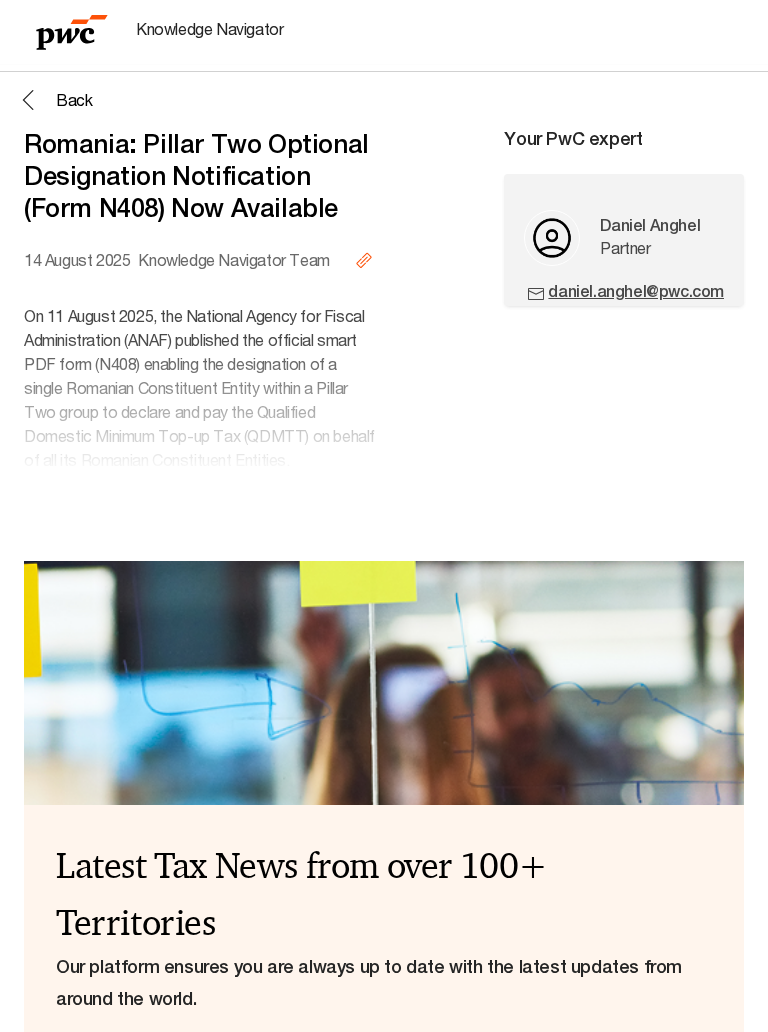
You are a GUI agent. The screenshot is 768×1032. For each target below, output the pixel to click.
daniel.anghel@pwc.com (636, 291)
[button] (54, 100)
